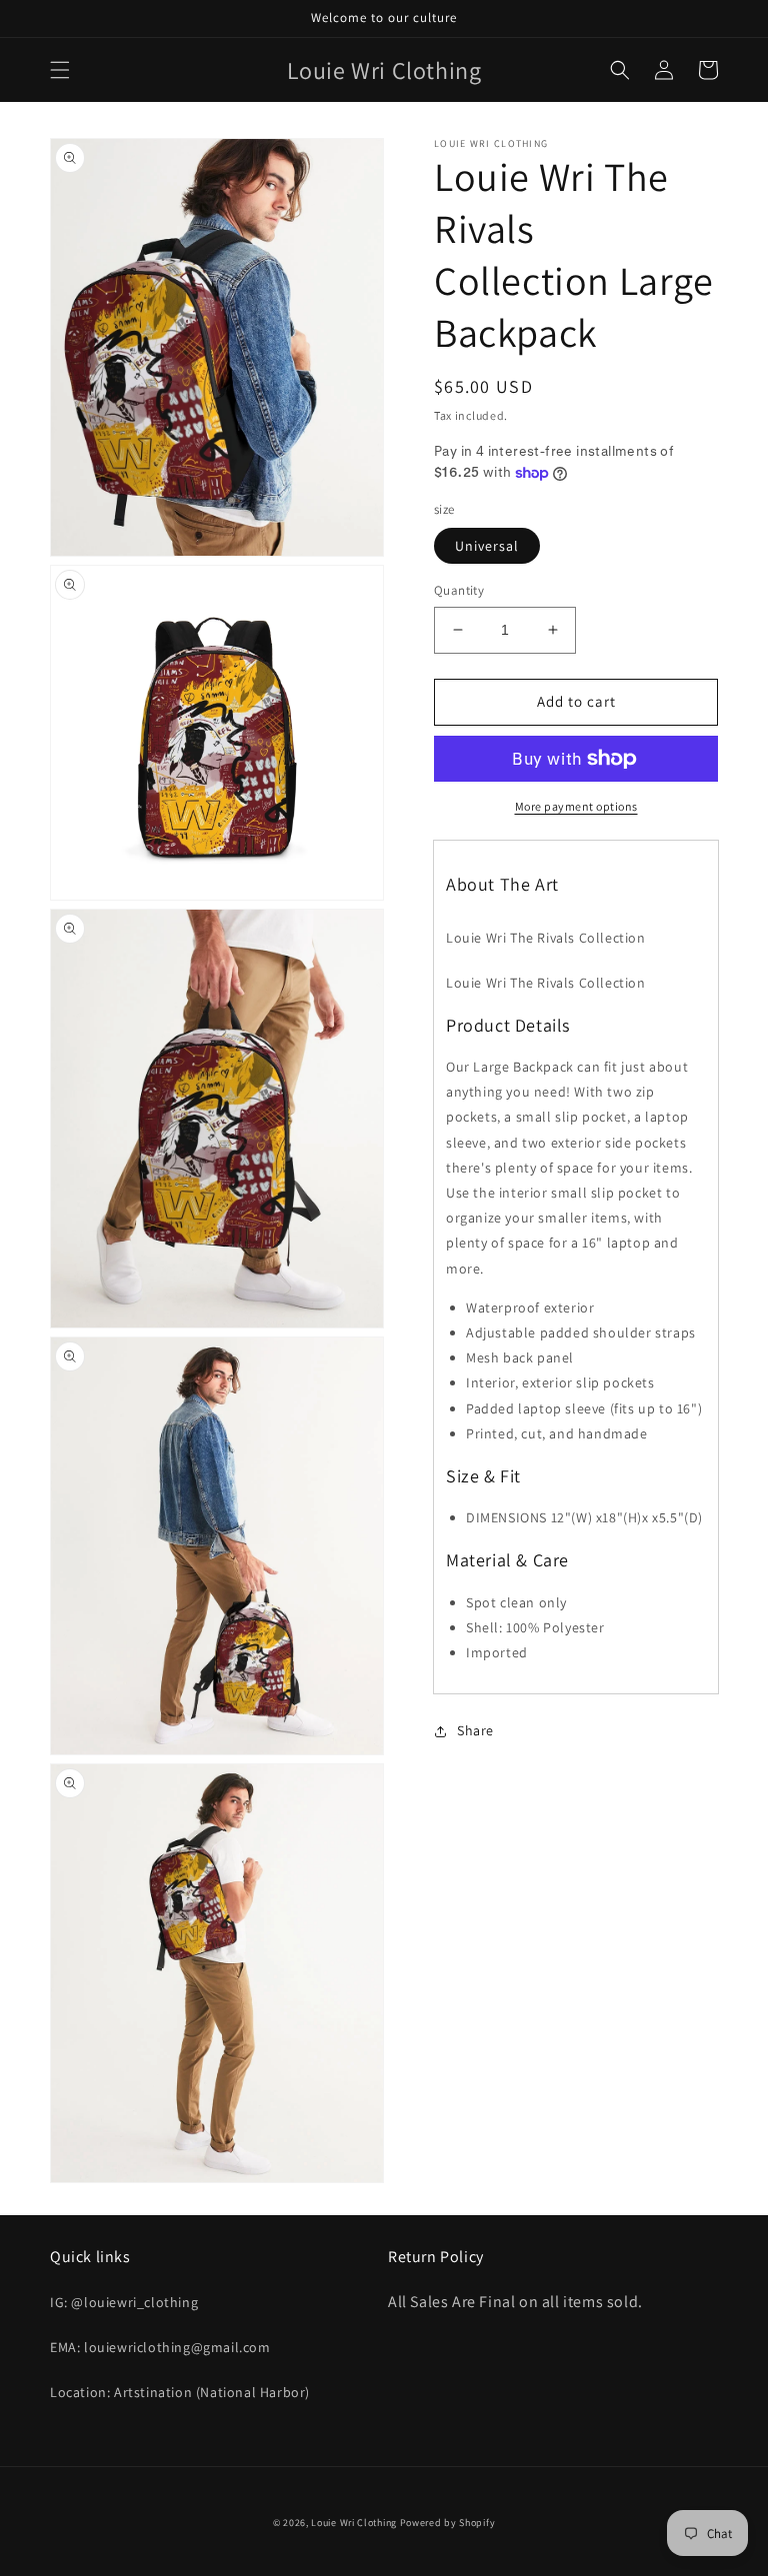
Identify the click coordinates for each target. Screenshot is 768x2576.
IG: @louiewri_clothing (124, 2302)
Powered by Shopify (448, 2523)
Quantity (459, 590)
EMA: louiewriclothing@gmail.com (160, 2347)
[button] (60, 70)
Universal (487, 546)
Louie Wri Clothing (354, 2523)
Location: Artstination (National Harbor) (180, 2392)
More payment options (576, 806)
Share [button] (475, 1730)
